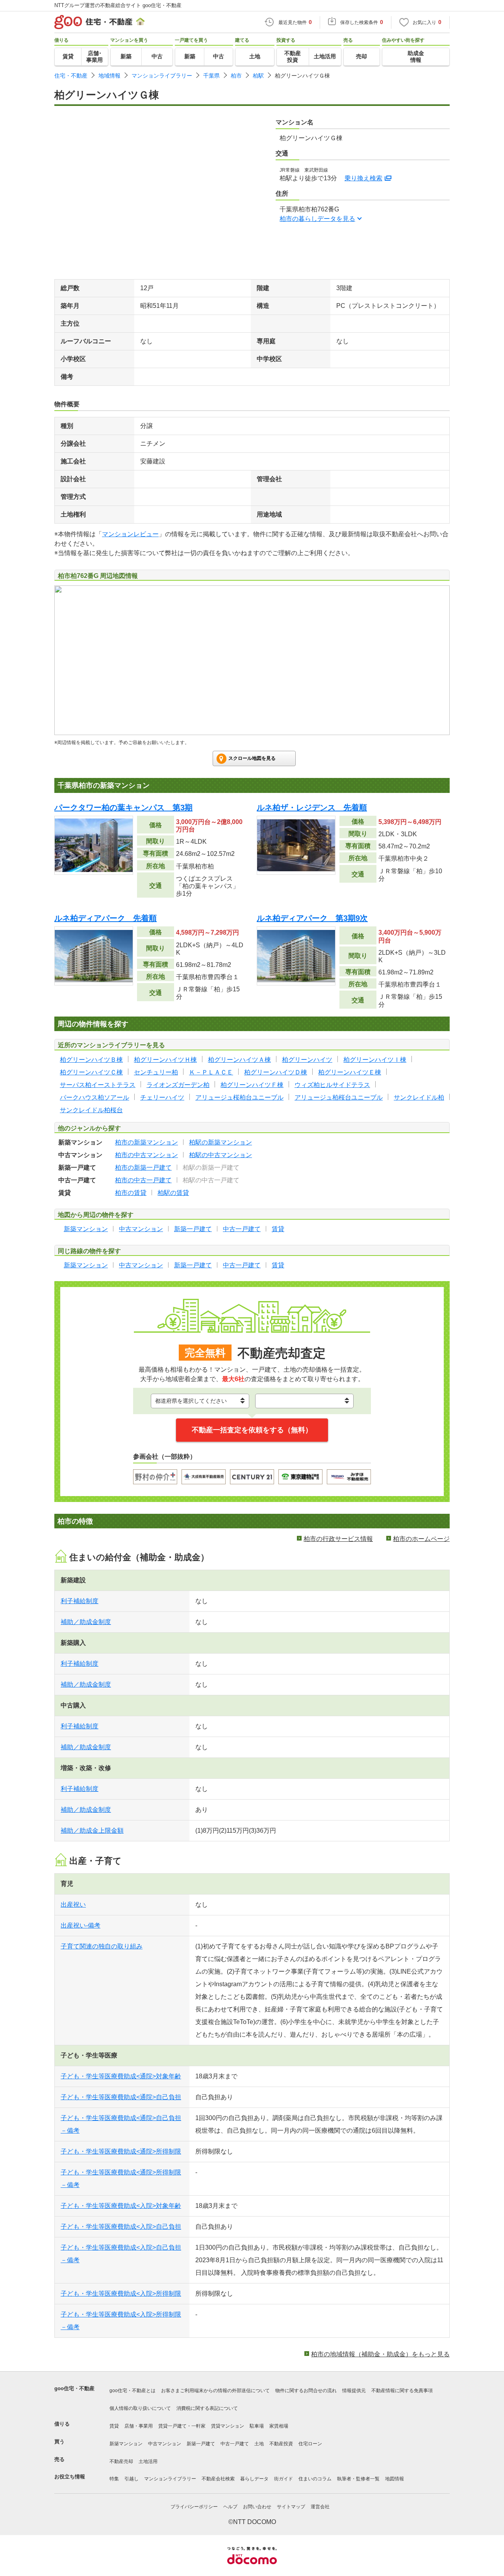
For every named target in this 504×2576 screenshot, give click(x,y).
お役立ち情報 (70, 2477)
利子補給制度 (80, 1601)
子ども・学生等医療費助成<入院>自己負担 (121, 2227)
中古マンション (165, 2444)
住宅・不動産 (71, 76)
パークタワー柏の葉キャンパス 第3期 (123, 807)
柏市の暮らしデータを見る (317, 219)
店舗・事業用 (139, 2426)
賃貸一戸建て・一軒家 (182, 2426)
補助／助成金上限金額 (92, 1831)
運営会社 (320, 2507)
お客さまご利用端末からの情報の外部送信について (215, 2391)
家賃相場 (279, 2426)
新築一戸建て (201, 2444)
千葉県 (211, 76)
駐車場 (257, 2426)
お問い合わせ (257, 2507)
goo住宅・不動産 (74, 2388)
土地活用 (148, 2461)
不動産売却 (121, 2461)
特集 (114, 2479)
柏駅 (258, 76)
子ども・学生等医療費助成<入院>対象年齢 (121, 2206)
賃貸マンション (228, 2426)
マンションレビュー (130, 534)
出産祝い (73, 1905)
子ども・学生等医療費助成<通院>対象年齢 (121, 2076)
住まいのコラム (315, 2479)
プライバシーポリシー (194, 2507)
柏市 (236, 76)
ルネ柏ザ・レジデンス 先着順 (312, 807)
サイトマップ (291, 2507)
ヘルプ (230, 2507)
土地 (259, 2444)
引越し (132, 2479)
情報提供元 (354, 2391)
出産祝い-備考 (81, 1925)
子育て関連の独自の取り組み (102, 1946)
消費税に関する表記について (207, 2408)
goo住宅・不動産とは (132, 2391)
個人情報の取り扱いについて (140, 2408)
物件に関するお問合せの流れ (306, 2391)
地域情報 (109, 76)
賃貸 (114, 2426)
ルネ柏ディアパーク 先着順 (106, 918)
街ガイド (283, 2479)
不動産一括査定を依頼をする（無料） (252, 1430)
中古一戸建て (235, 2444)
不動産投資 (281, 2444)
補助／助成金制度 (86, 1622)
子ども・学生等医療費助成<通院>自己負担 (121, 2097)
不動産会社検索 (218, 2479)
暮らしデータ (254, 2479)
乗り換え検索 (363, 178)
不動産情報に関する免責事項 (402, 2391)
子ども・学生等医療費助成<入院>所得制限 (121, 2294)
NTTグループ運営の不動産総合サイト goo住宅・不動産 (118, 5)
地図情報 (395, 2479)
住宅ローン (310, 2444)
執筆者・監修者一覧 (358, 2479)
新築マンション (126, 2444)
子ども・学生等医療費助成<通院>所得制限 (121, 2151)
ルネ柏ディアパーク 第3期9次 (312, 918)
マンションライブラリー (162, 76)
